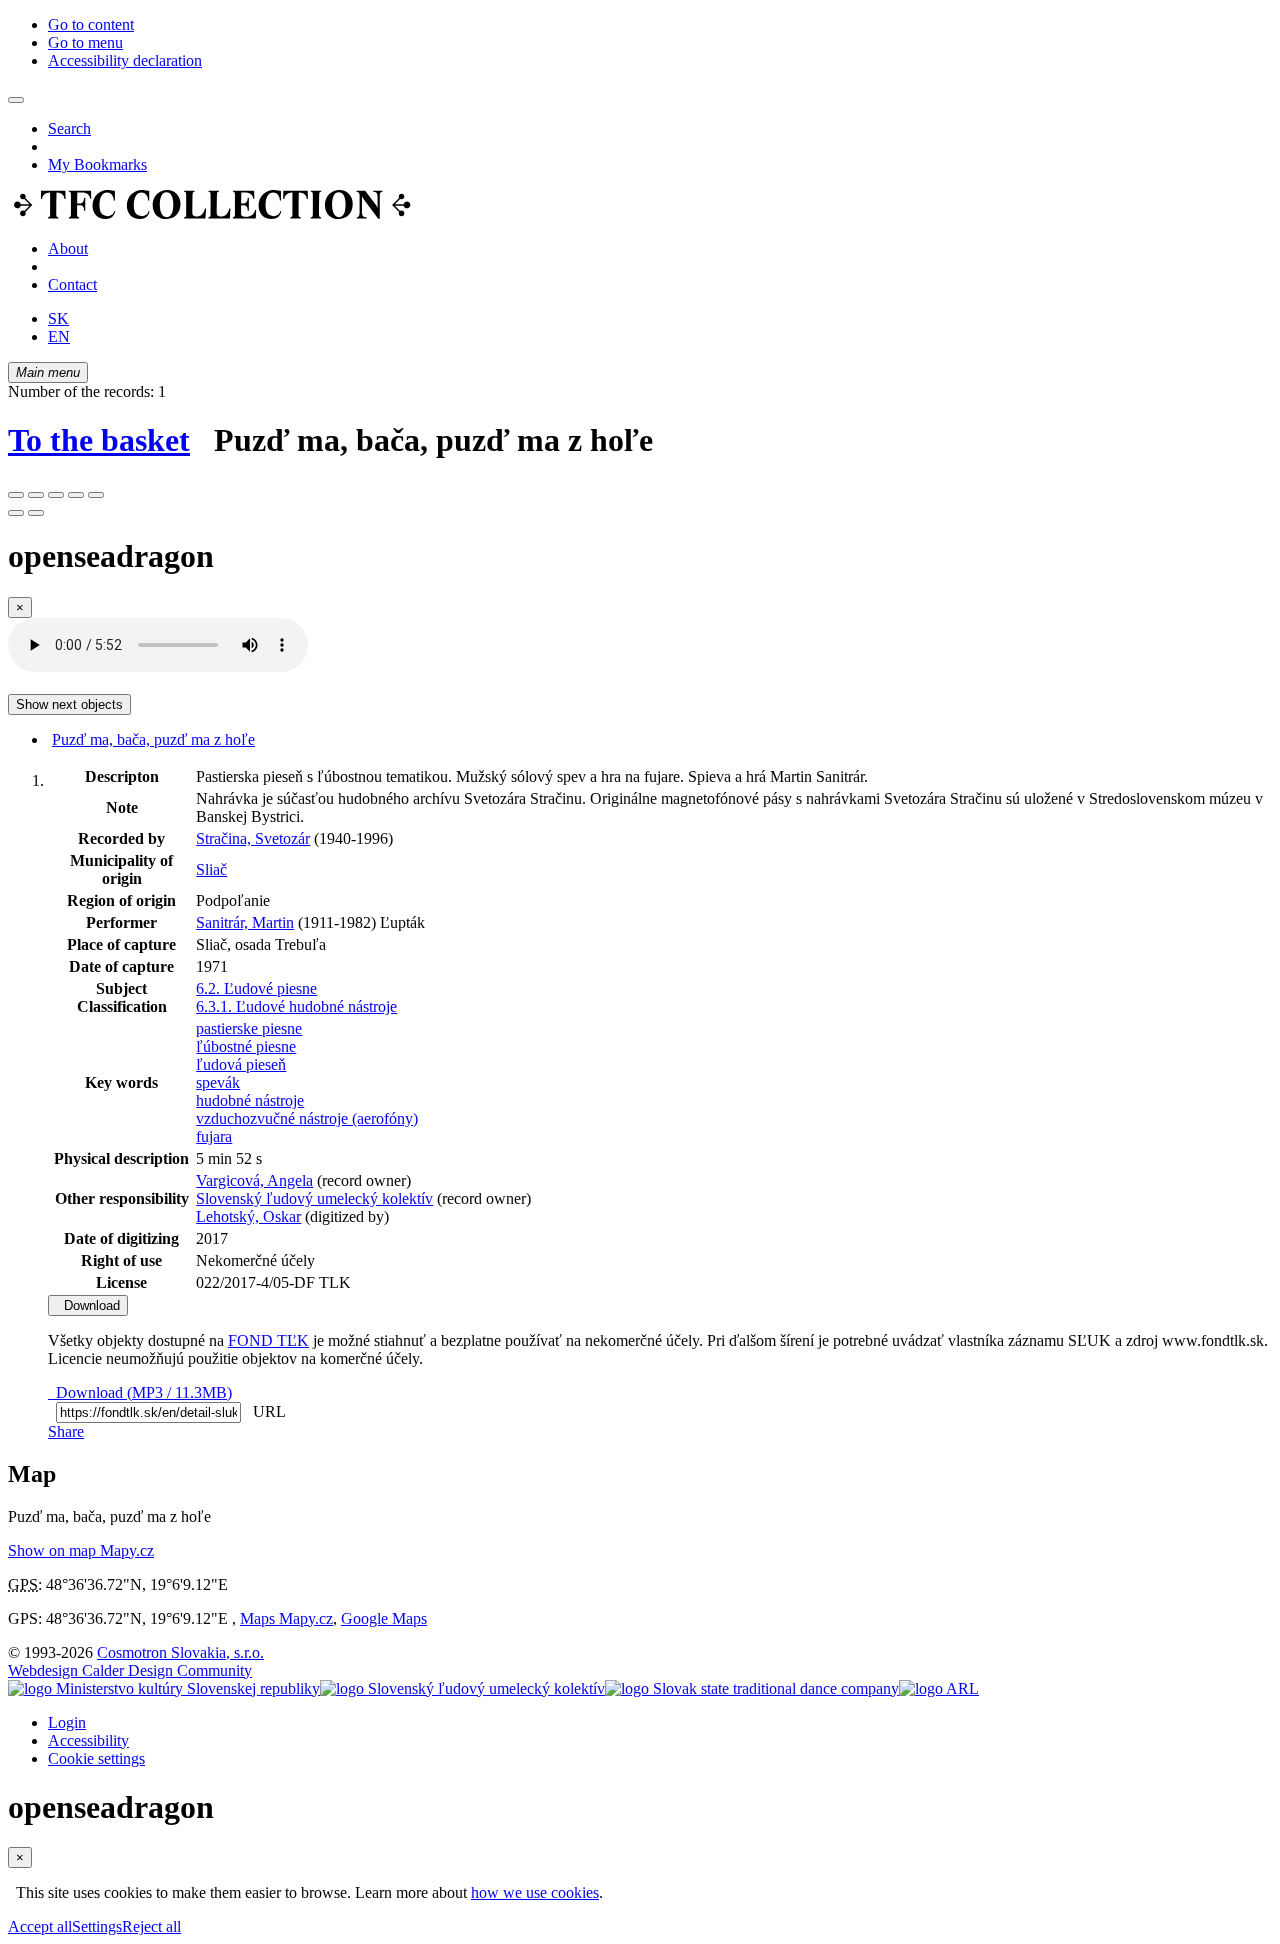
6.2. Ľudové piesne (256, 988)
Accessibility (88, 1740)
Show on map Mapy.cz (81, 1550)
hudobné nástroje (250, 1100)
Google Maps (384, 1618)
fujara (214, 1136)
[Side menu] (16, 100)
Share (66, 1431)
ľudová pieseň (241, 1064)
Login (67, 1722)
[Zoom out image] (36, 495)
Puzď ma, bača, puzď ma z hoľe (153, 739)
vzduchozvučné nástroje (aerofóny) (307, 1118)
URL (265, 1411)
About (68, 248)
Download (88, 1305)
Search (69, 128)
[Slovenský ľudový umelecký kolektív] (462, 1688)
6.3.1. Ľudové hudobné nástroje (296, 1006)
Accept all (40, 1926)
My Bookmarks (97, 164)
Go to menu (85, 42)
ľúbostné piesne (246, 1046)
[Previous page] (16, 513)
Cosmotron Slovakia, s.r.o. (180, 1652)
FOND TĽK (268, 1340)
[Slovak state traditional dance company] (752, 1688)
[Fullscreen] (76, 495)
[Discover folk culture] (212, 214)
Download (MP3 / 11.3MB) (140, 1392)
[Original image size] (56, 495)
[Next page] (36, 513)
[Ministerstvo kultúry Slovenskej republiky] (164, 1688)
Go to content (91, 24)
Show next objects (69, 704)
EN (59, 336)
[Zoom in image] (16, 495)
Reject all (151, 1926)
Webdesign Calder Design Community (130, 1670)
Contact (72, 284)
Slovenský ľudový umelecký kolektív (314, 1198)
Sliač (211, 869)
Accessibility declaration (125, 60)
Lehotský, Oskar (248, 1216)
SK (58, 318)
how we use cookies (535, 1892)
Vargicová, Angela (254, 1180)
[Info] (96, 495)
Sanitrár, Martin (245, 922)
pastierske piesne (249, 1028)
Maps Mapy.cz (286, 1618)
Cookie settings (96, 1758)
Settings (97, 1926)
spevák (218, 1082)
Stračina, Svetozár (253, 838)
